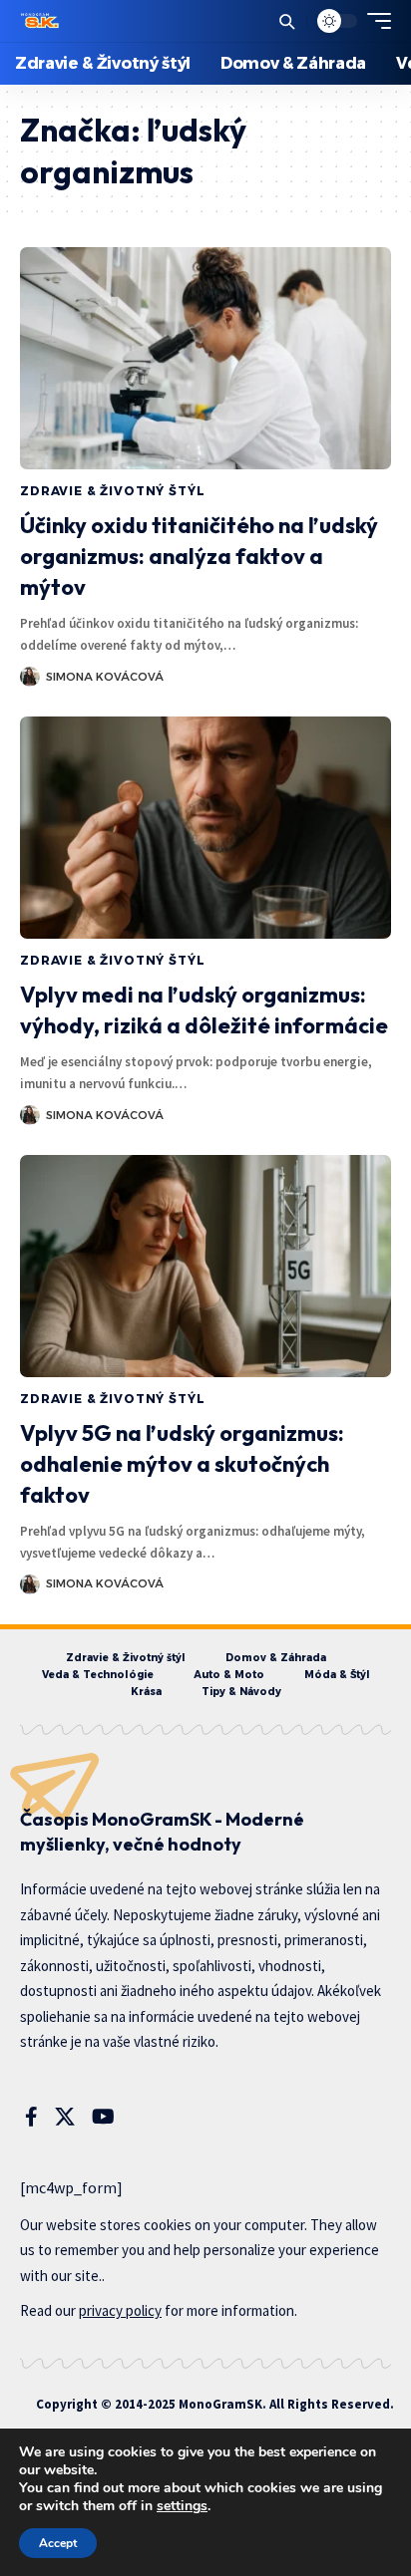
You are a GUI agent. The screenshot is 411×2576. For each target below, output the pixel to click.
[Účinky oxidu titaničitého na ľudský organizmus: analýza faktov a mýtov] (205, 358)
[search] (287, 21)
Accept (58, 2543)
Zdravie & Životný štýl (112, 491)
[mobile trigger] (374, 21)
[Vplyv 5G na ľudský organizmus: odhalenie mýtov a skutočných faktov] (205, 1266)
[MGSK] (41, 21)
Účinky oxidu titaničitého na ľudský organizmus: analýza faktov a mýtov (199, 556)
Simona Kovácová (105, 677)
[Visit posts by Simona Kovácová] (30, 677)
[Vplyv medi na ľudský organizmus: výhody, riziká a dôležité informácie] (205, 828)
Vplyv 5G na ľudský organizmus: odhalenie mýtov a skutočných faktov (182, 1464)
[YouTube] (103, 2117)
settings (182, 2506)
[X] (65, 2117)
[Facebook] (31, 2117)
